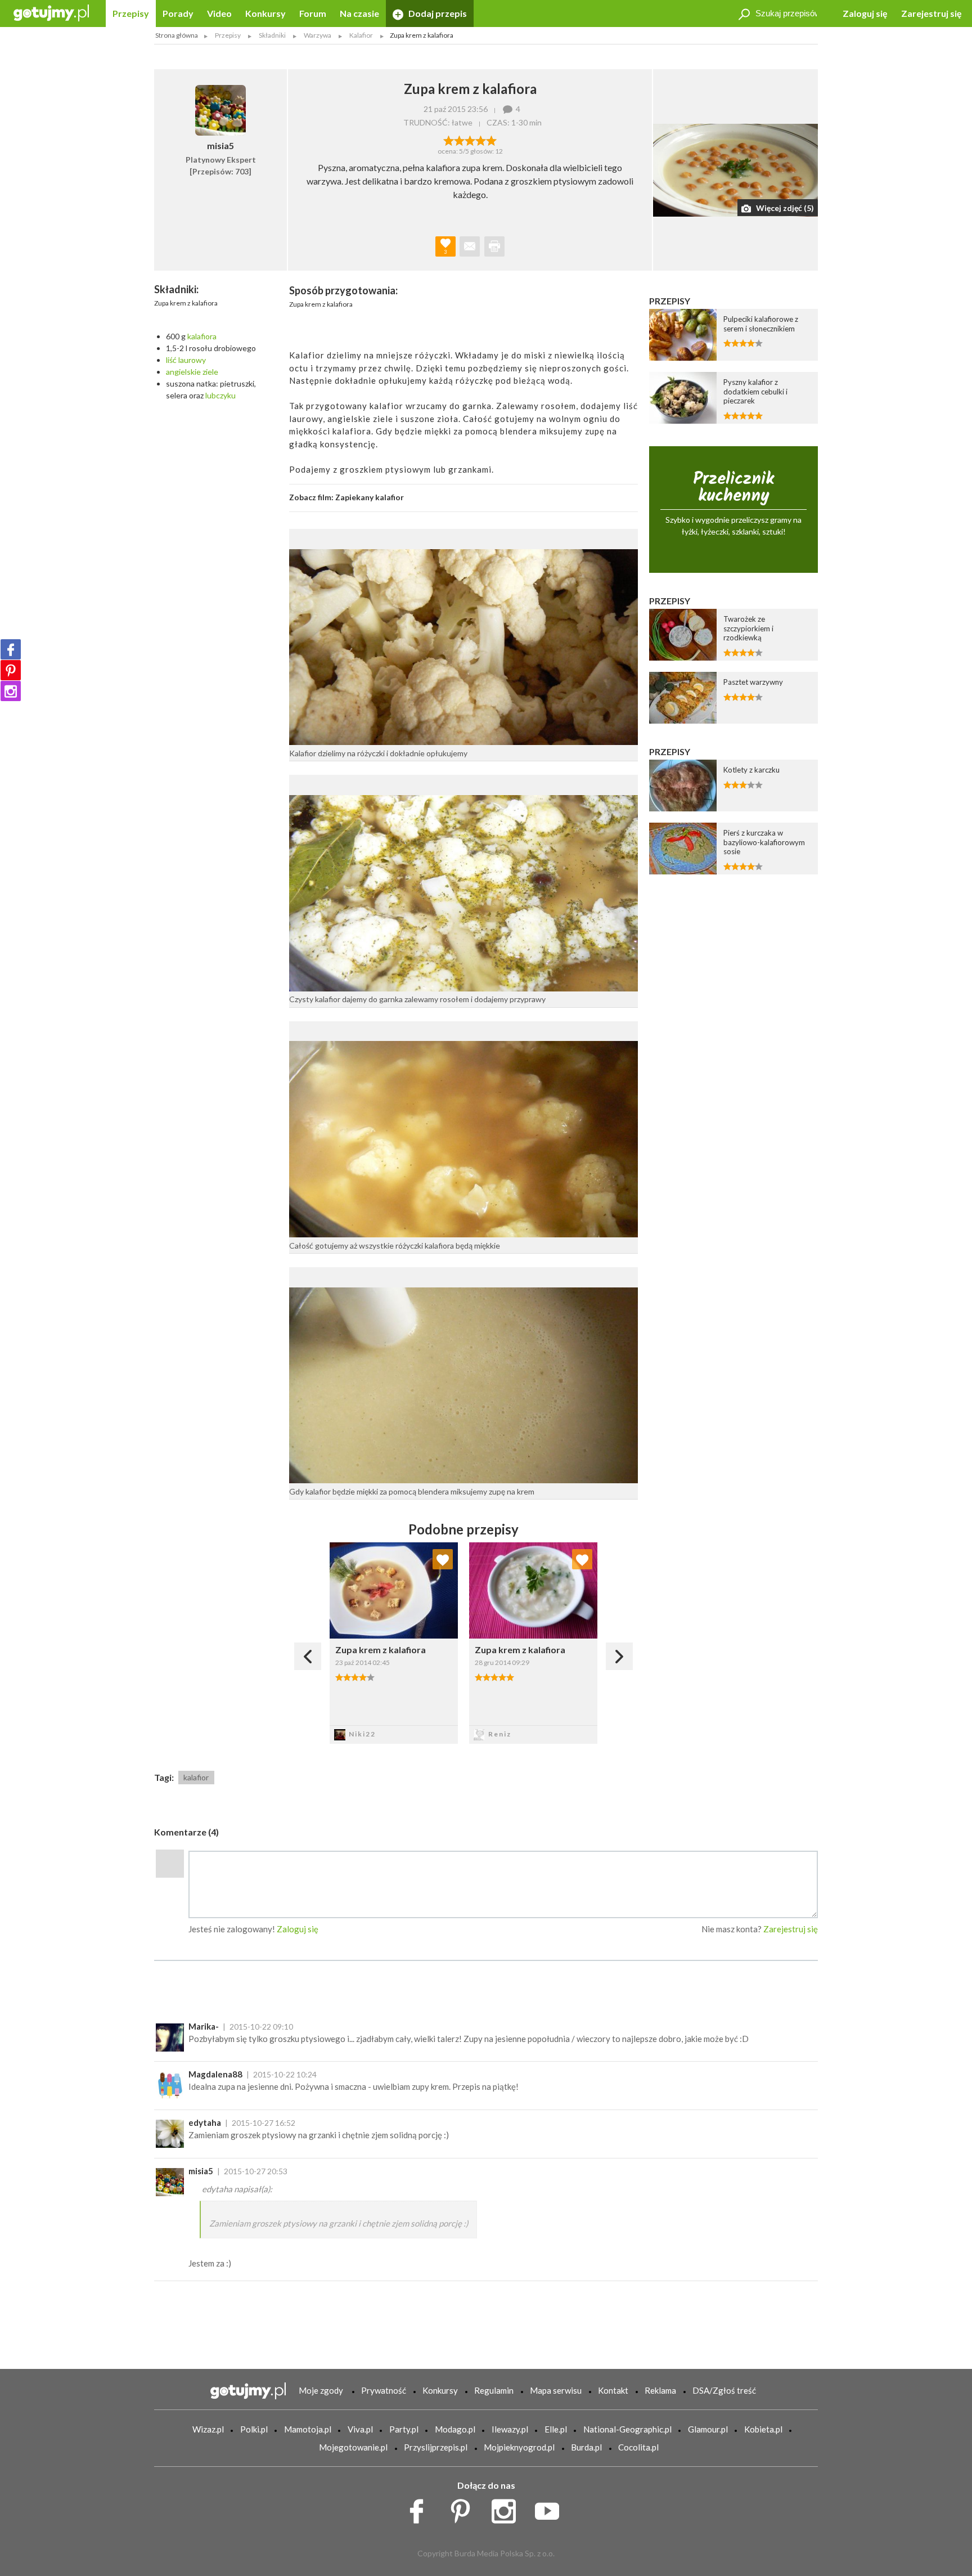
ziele (210, 372)
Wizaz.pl (208, 2429)
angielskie (183, 372)
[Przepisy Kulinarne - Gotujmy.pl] (51, 12)
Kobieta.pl (763, 2429)
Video (219, 13)
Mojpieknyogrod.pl (519, 2447)
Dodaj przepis (437, 13)
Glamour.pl (708, 2429)
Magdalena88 (215, 2074)
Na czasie (359, 13)
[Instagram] (11, 691)
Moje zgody (321, 2390)
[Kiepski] (449, 140)
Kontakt (613, 2390)
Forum (313, 13)
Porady (178, 13)
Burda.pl (586, 2447)
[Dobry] (470, 140)
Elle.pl (556, 2429)
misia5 (201, 2171)
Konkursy (265, 13)
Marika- (204, 2026)
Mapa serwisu (556, 2390)
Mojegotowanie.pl (353, 2447)
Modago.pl (455, 2429)
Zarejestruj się (931, 13)
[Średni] (459, 140)
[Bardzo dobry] (481, 140)
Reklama (660, 2390)
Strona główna (177, 35)
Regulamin (494, 2390)
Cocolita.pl (638, 2447)
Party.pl (404, 2429)
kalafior (196, 1777)
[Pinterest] (11, 670)
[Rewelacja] (491, 140)
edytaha (205, 2122)
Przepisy (131, 13)
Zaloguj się (865, 13)
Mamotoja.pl (308, 2429)
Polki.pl (254, 2429)
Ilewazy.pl (510, 2429)
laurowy (192, 360)
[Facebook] (11, 649)
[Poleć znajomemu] (470, 246)
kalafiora (202, 336)
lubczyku (220, 395)
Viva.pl (360, 2429)
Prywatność (384, 2390)
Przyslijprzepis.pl (436, 2447)
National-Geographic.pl (627, 2429)
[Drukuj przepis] (494, 246)
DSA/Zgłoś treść (724, 2390)
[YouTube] (551, 2508)
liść (171, 360)
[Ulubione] (443, 1559)
